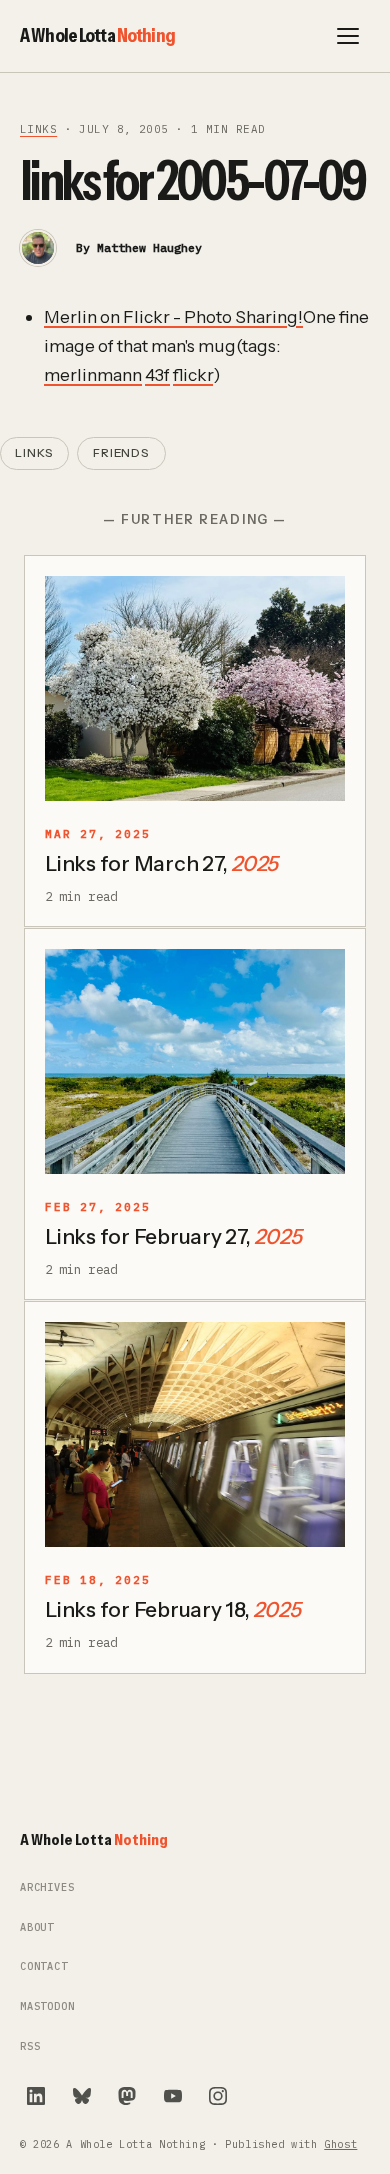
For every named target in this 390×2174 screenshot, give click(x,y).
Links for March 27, (161, 863)
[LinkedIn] (36, 2096)
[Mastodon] (127, 2096)
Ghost (340, 2144)
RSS (30, 2046)
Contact (44, 1966)
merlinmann (93, 374)
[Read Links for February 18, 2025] (195, 1434)
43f (157, 374)
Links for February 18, (172, 1609)
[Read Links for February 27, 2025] (195, 1061)
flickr (193, 374)
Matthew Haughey (149, 247)
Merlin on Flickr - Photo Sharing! (173, 316)
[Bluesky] (82, 2096)
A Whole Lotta (97, 35)
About (37, 1927)
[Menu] (348, 36)
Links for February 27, (173, 1236)
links (38, 129)
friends (121, 453)
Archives (47, 1887)
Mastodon (47, 2006)
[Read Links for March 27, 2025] (195, 688)
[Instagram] (218, 2096)
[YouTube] (173, 2096)
